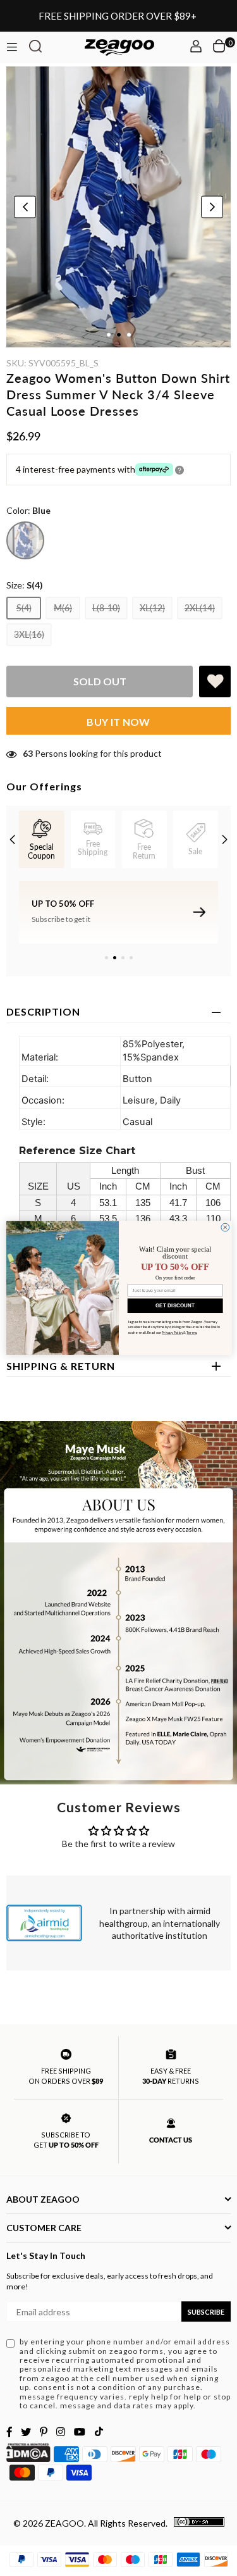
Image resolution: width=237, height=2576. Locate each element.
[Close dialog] (225, 1227)
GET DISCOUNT (175, 1306)
